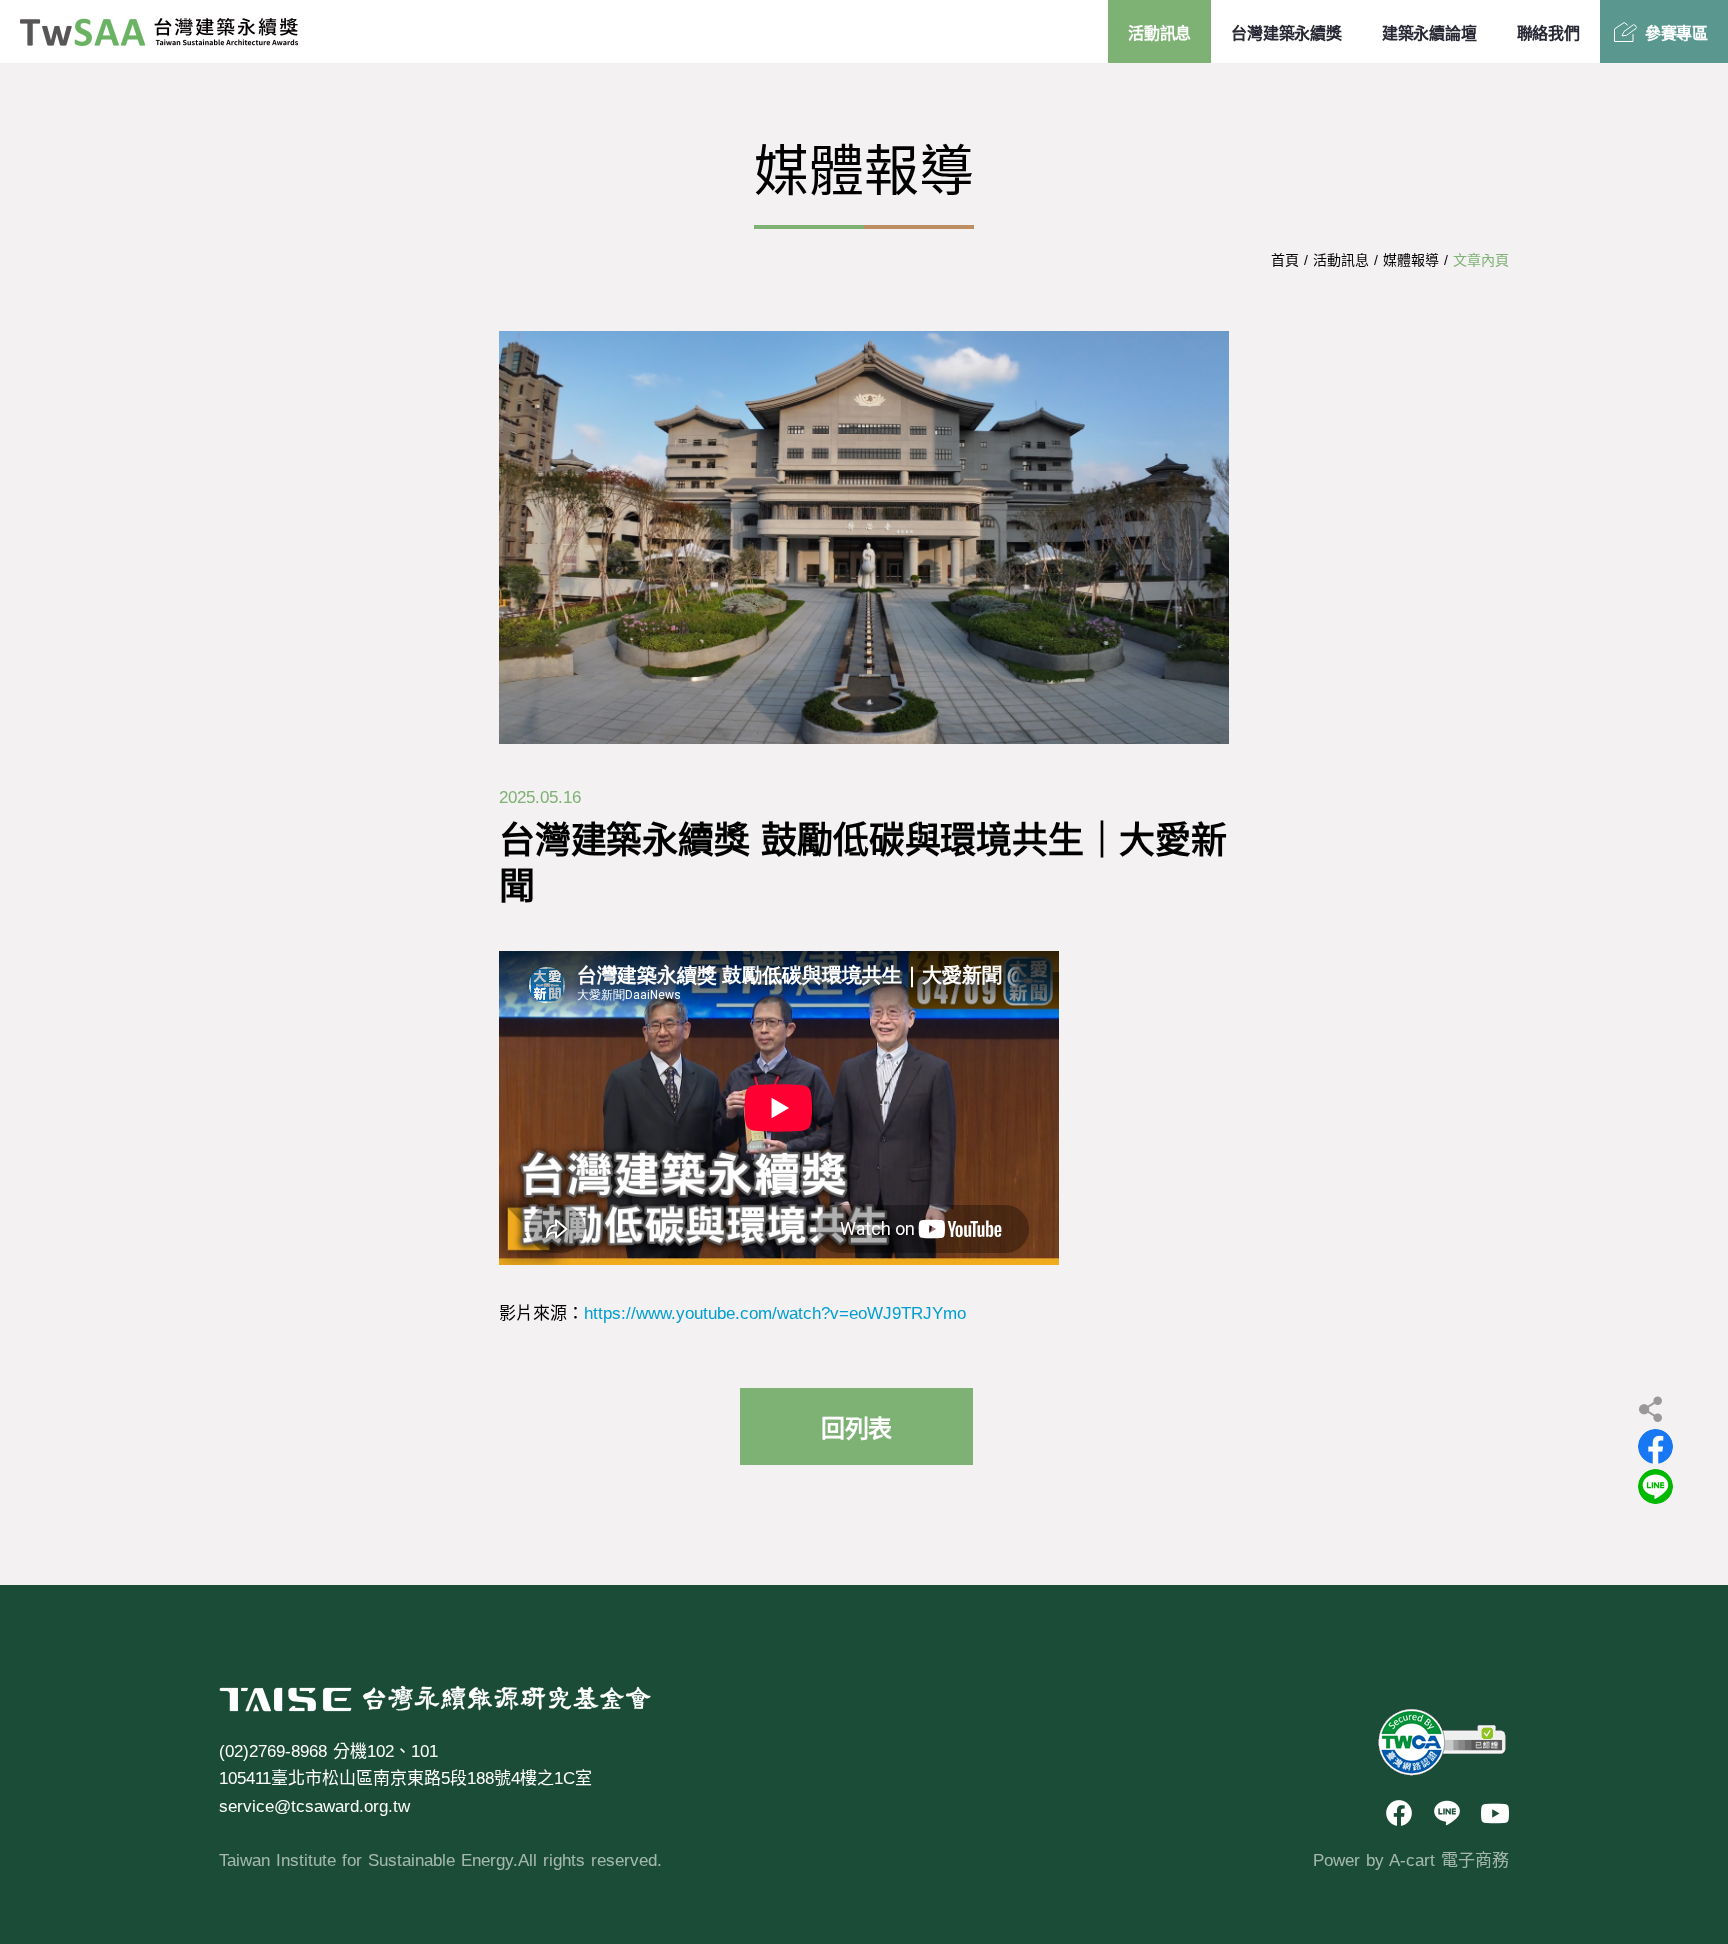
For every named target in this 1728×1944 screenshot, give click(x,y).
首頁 (1285, 260)
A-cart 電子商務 (1449, 1860)
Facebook (1655, 1446)
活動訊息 (1341, 260)
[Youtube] (1495, 1813)
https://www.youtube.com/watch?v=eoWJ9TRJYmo (775, 1313)
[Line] (1447, 1813)
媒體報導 (1411, 260)
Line (1655, 1486)
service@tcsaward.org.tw (314, 1806)
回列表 (856, 1428)
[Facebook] (1399, 1813)
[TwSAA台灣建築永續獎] (159, 32)
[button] (1658, 1555)
